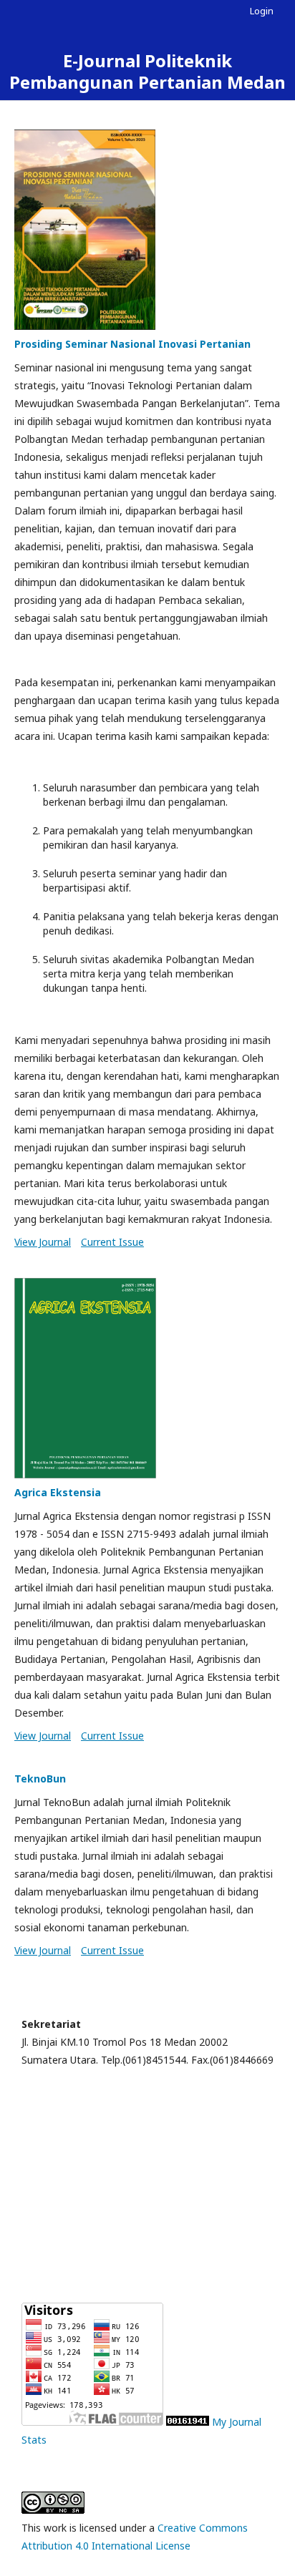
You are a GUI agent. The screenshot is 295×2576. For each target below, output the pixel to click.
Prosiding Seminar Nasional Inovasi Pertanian (132, 344)
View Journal (43, 1242)
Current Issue (112, 1242)
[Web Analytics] (188, 2422)
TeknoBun (40, 1779)
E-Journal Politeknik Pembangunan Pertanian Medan (147, 71)
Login (262, 11)
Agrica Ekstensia (58, 1492)
